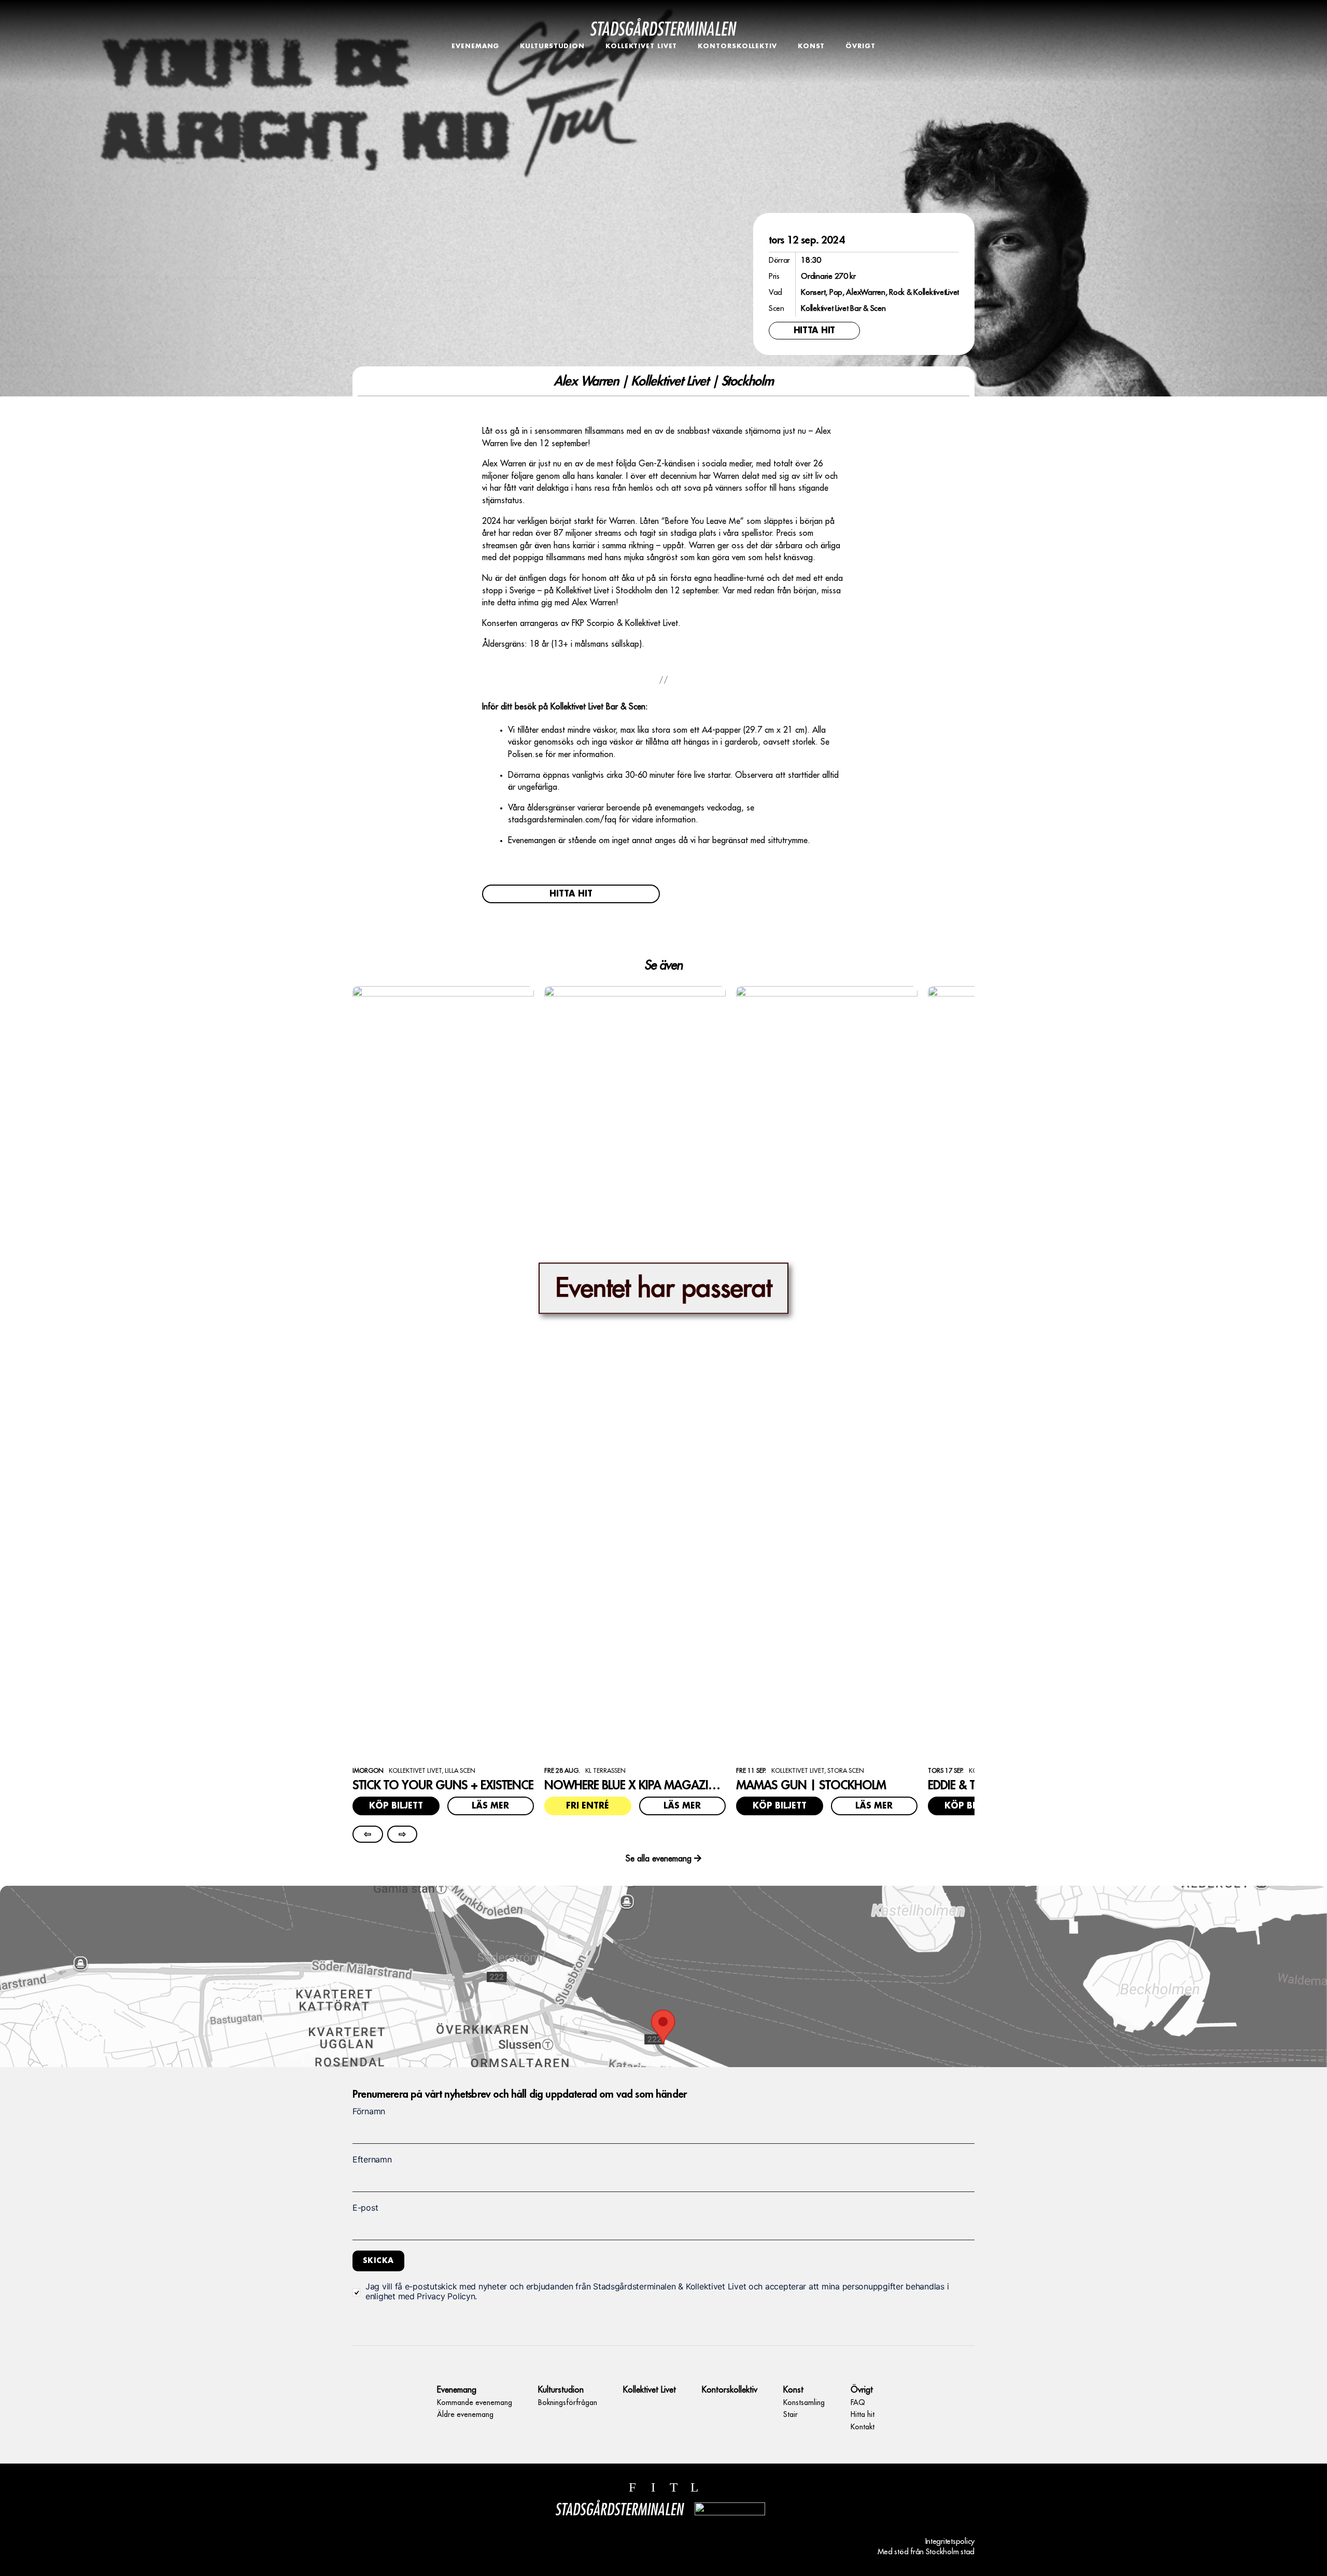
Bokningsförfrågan (553, 63)
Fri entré (588, 1806)
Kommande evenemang (475, 63)
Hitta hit (860, 75)
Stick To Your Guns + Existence (443, 1785)
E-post (365, 2208)
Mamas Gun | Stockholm (811, 1785)
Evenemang (475, 46)
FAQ (860, 63)
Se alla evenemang (659, 1859)
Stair (811, 75)
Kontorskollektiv (737, 46)
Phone (363, 2079)
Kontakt (860, 86)
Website (362, 2079)
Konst (811, 46)
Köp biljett (396, 1806)
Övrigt (860, 46)
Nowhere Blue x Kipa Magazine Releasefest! (667, 1785)
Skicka (378, 2260)
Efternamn (372, 2159)
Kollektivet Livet (641, 46)
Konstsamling (811, 63)
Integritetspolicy (950, 2542)
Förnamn (369, 2111)
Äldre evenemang (476, 75)
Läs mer (490, 1806)
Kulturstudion (552, 46)
